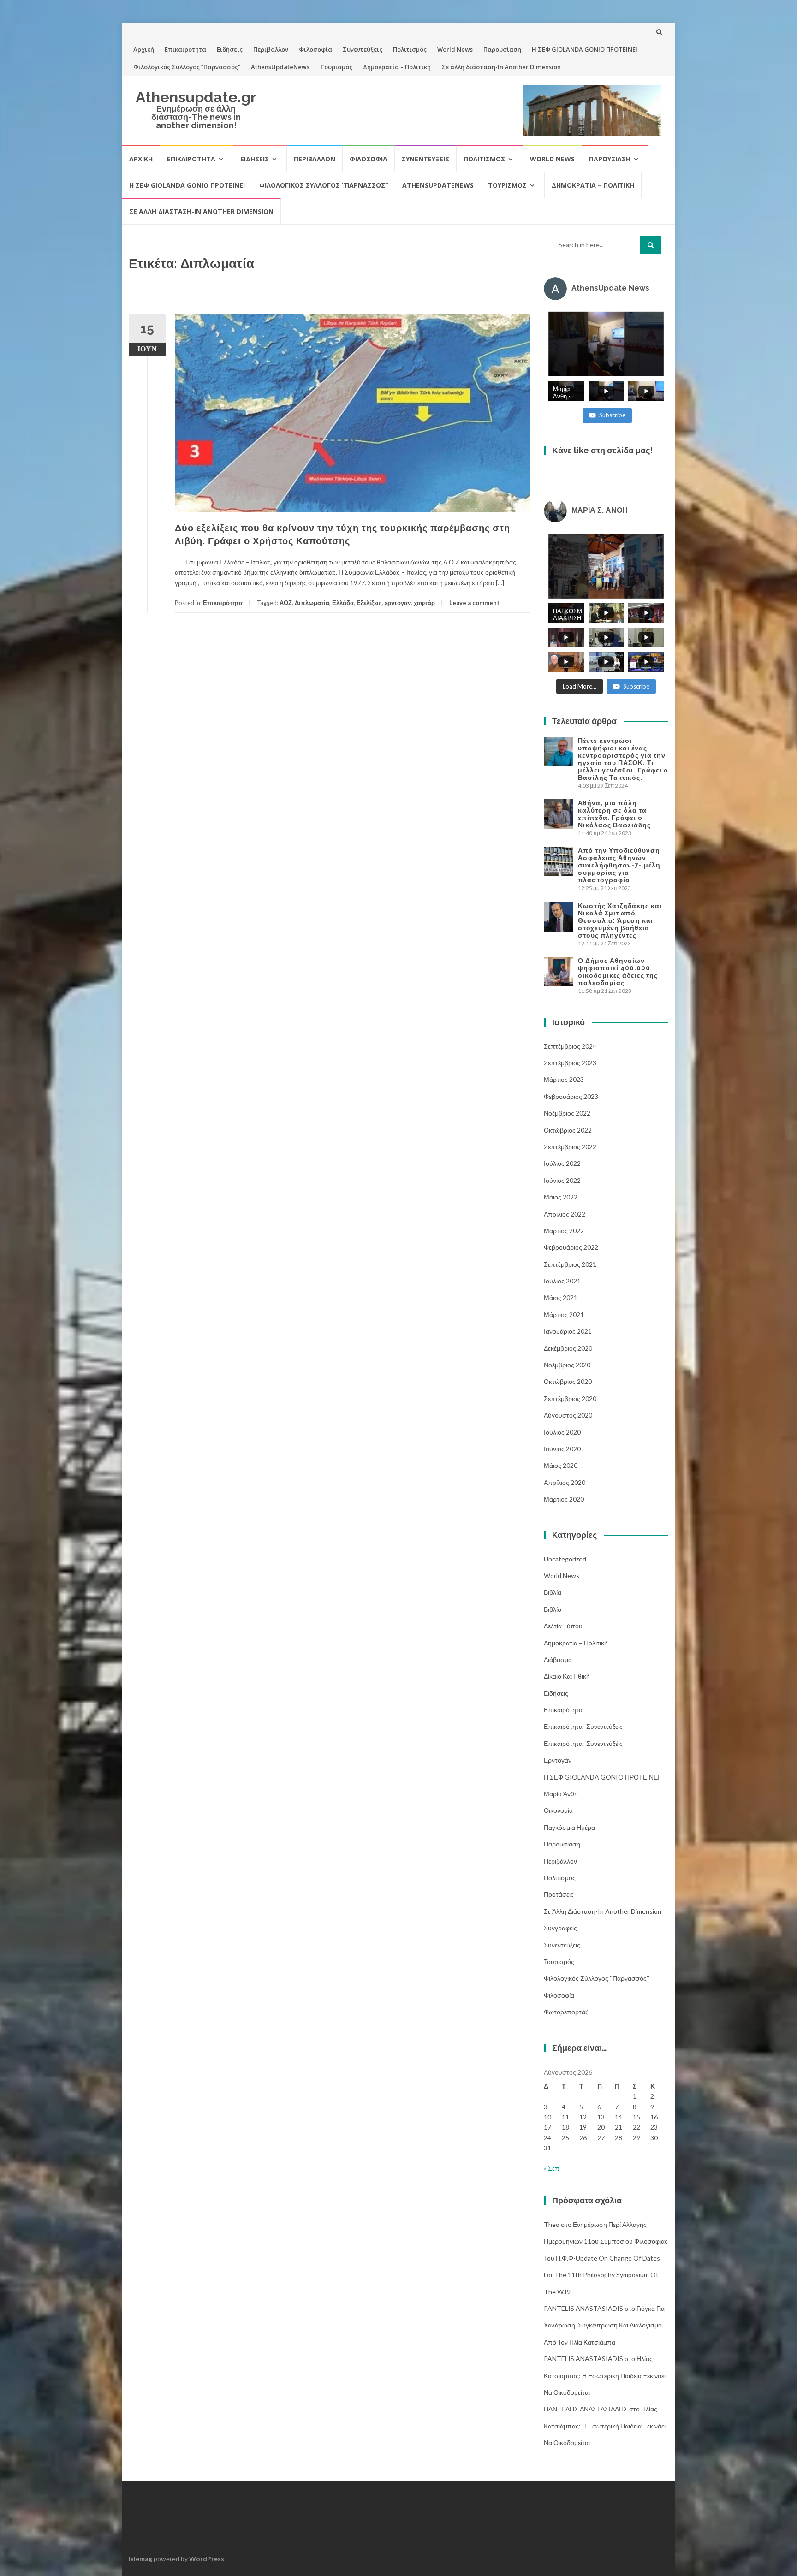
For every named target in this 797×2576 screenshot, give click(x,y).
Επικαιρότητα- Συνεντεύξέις (583, 1743)
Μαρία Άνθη (561, 1794)
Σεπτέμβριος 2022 (570, 1147)
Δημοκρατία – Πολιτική (397, 67)
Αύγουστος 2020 (568, 1415)
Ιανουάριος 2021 (568, 1331)
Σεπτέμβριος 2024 (570, 1046)
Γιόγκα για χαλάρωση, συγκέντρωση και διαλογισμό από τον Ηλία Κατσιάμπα (604, 2325)
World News (455, 49)
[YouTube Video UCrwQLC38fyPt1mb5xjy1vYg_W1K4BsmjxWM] (606, 566)
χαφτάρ (424, 603)
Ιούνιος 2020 (562, 1449)
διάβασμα (558, 1659)
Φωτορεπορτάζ (566, 2012)
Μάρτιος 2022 (564, 1231)
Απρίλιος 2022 (565, 1214)
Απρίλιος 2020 (565, 1482)
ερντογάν (558, 1760)
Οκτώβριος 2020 (568, 1381)
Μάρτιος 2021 (564, 1315)
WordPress (207, 2559)
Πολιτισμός (410, 49)
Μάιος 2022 (561, 1197)
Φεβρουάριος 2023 (571, 1096)
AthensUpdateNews (280, 67)
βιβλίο (553, 1609)
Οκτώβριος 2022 (568, 1130)
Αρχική (144, 49)
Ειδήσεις (230, 49)
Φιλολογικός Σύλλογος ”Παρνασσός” (187, 67)
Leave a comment (474, 603)
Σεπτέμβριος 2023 (570, 1063)
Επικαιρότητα (185, 49)
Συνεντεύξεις (363, 49)
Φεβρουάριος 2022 (571, 1247)
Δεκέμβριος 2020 (568, 1348)
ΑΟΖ (286, 603)
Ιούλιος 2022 (562, 1163)
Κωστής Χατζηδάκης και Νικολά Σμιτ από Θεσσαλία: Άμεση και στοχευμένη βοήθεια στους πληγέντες (620, 920)
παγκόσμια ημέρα (569, 1827)
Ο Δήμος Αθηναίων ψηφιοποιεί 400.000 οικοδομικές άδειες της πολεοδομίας (618, 972)
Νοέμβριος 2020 (567, 1365)
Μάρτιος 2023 (564, 1079)
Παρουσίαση (502, 49)
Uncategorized (565, 1559)
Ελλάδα (343, 603)
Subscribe (612, 415)
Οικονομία (558, 1810)
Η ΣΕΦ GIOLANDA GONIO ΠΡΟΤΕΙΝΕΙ (585, 49)
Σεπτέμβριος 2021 (570, 1264)
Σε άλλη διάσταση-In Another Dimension (501, 67)
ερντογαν (398, 603)
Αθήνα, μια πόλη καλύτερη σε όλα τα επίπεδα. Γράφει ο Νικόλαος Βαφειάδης (614, 814)
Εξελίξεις (369, 603)
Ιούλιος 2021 (562, 1281)
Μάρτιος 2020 (564, 1499)
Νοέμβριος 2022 (567, 1113)
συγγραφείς (560, 1928)
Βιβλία (553, 1592)
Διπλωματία (312, 603)
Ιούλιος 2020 (562, 1432)
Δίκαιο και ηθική (567, 1676)
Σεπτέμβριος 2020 (570, 1398)
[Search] (651, 245)
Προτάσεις (559, 1894)
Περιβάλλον (271, 49)
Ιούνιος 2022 (562, 1180)
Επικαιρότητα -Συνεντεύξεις (583, 1726)
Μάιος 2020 (561, 1465)
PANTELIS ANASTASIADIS (583, 2308)
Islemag (140, 2559)
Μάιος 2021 (561, 1297)
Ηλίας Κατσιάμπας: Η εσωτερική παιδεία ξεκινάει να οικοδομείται (605, 2375)
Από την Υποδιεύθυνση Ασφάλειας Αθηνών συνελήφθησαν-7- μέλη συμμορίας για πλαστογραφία (619, 865)
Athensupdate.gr (196, 97)
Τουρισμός (336, 67)
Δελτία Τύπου (563, 1626)
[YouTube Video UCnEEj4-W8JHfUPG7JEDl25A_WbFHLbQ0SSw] (606, 344)
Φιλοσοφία (315, 49)
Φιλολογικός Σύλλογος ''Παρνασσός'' (597, 1978)
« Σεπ (552, 2168)
